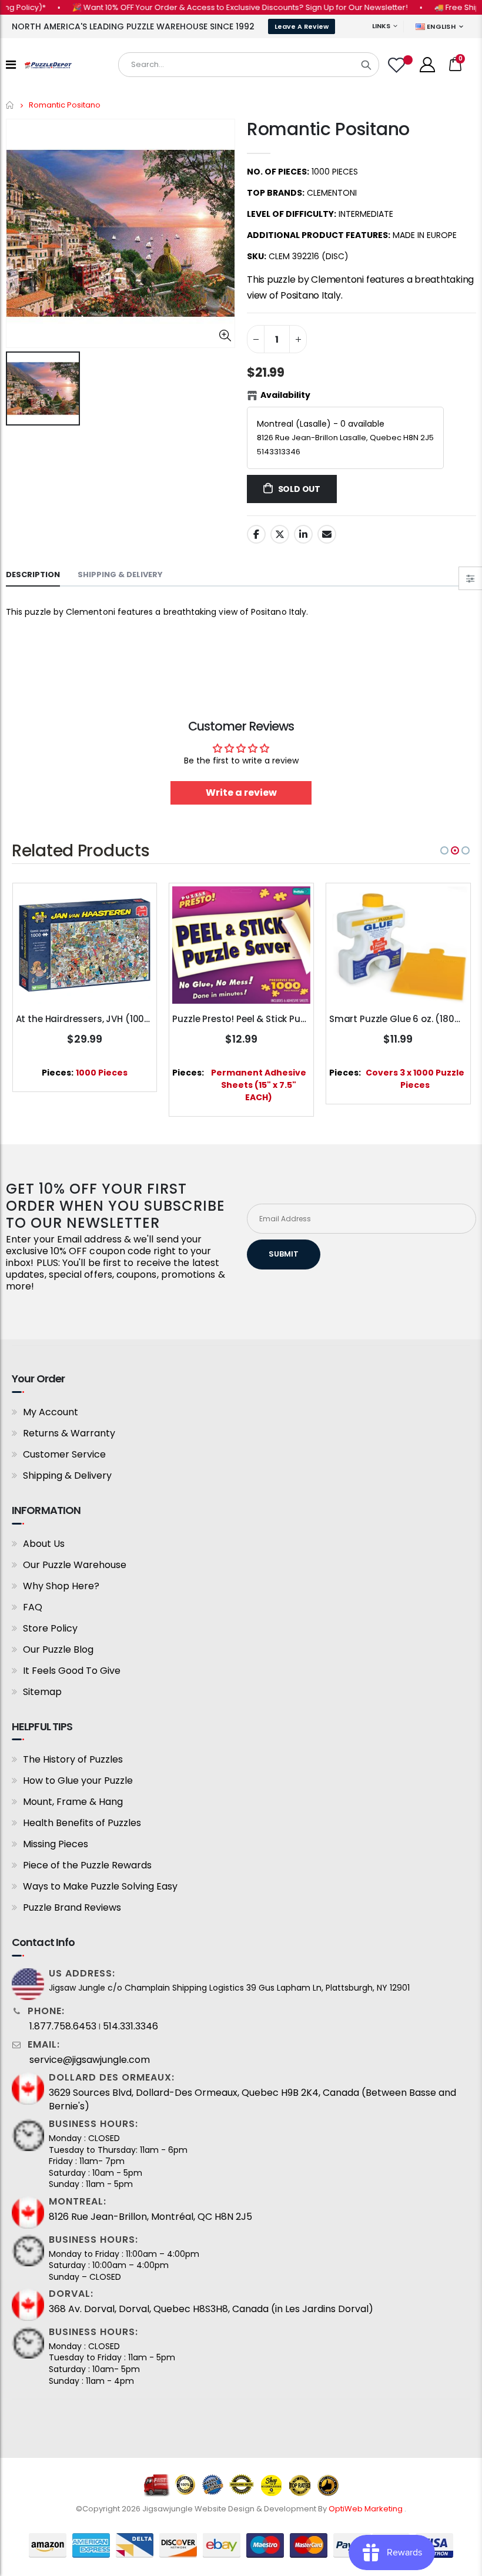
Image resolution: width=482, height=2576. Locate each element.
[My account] (427, 65)
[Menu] (11, 65)
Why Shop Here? (61, 1586)
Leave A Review (302, 26)
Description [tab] (33, 575)
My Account (51, 1412)
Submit (284, 1254)
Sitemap (42, 1692)
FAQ (33, 1607)
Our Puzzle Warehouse (75, 1565)
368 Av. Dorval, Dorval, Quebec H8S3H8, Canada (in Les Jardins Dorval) (211, 2309)
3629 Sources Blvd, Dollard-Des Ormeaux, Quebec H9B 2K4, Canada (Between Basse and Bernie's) (252, 2099)
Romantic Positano (328, 129)
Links (381, 26)
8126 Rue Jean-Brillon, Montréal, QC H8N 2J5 (150, 2217)
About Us (44, 1544)
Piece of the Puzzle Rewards (87, 1865)
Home (10, 105)
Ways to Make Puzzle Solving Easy (100, 1886)
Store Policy (50, 1628)
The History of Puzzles (73, 1759)
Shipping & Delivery (67, 1475)
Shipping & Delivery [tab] (120, 575)
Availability (285, 395)
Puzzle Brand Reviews (72, 1907)
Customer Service (64, 1454)
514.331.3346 (130, 2026)
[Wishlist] (398, 65)
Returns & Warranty (69, 1433)
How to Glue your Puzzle (78, 1781)
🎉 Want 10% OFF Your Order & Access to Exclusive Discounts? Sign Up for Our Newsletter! (209, 7)
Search (366, 65)
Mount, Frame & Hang (73, 1802)
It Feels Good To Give (72, 1671)
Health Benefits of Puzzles (82, 1823)
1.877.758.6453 (63, 2026)
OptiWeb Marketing (366, 2509)
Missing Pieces (56, 1844)
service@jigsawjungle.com (90, 2060)
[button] (444, 850)
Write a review (241, 793)
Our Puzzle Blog (58, 1649)
